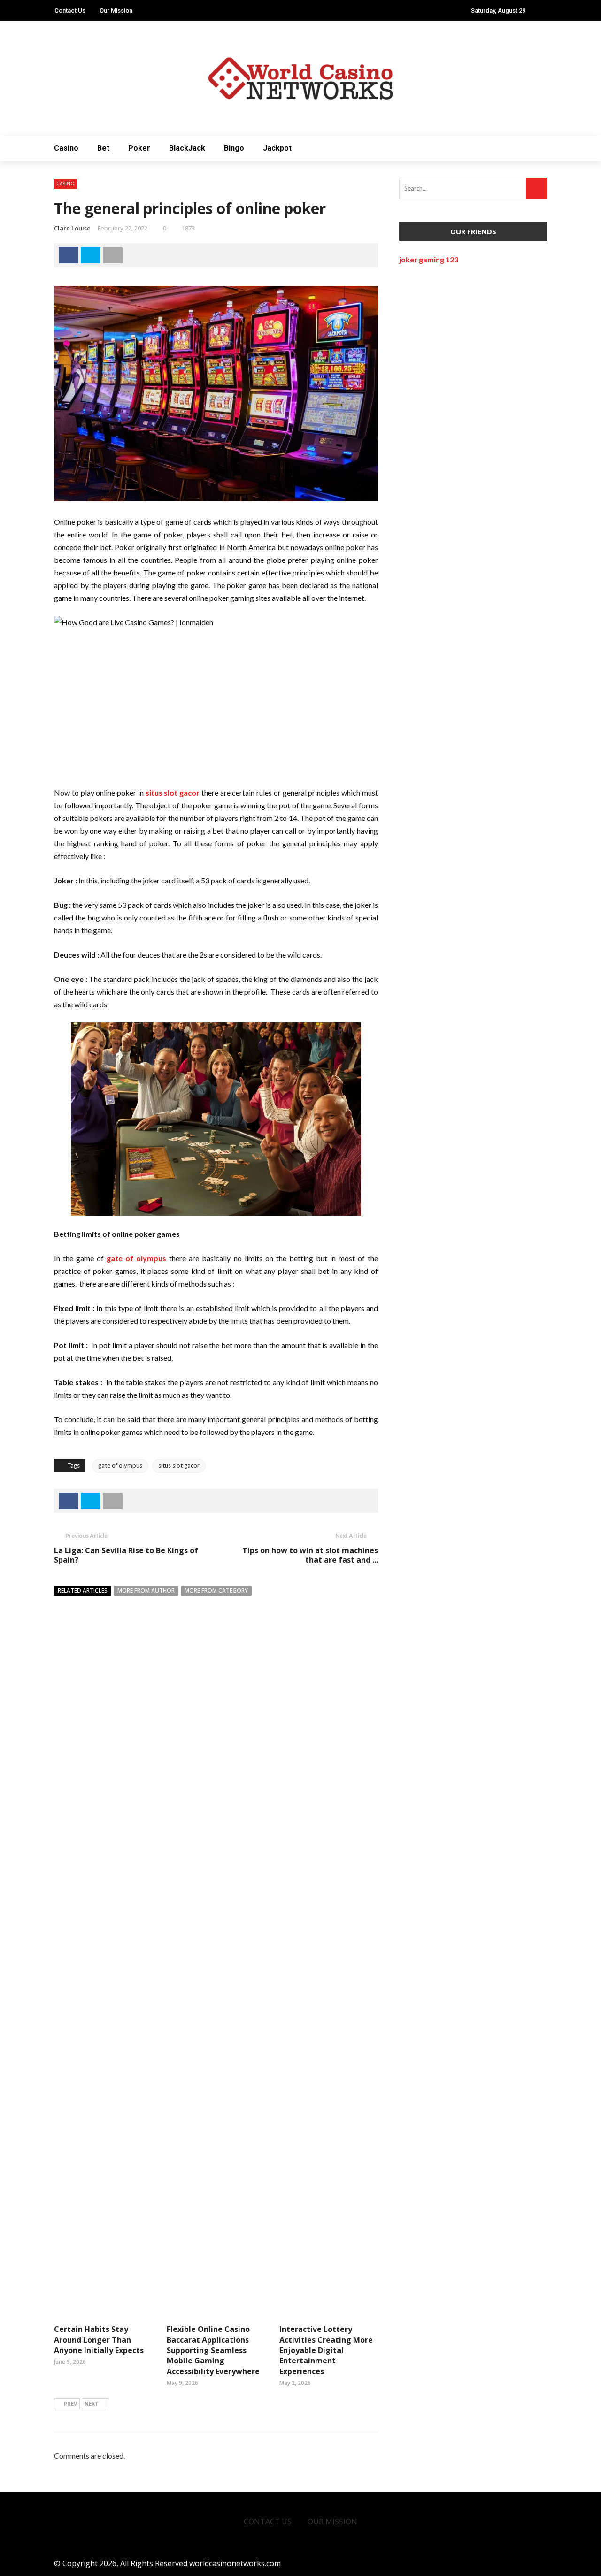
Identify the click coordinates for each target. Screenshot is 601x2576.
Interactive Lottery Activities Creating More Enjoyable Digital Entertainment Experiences (326, 2350)
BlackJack (187, 148)
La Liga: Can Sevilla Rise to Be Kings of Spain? (126, 1555)
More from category (216, 1591)
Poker (139, 148)
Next (92, 2403)
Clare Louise (72, 228)
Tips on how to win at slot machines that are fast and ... (310, 1555)
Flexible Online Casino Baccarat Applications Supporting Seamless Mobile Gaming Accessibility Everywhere (213, 2350)
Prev (70, 2403)
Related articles (83, 1591)
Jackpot (277, 148)
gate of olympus (120, 1465)
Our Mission (116, 11)
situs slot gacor (179, 1465)
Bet (103, 148)
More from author (146, 1591)
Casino (66, 148)
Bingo (234, 148)
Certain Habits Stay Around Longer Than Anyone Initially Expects (99, 2340)
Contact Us (70, 11)
